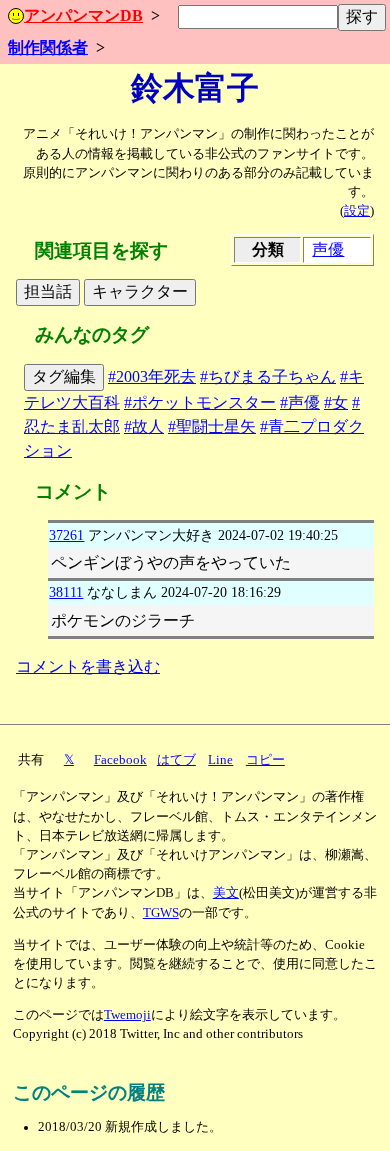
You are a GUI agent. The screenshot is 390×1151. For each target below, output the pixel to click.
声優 (328, 249)
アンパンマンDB (83, 15)
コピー (265, 760)
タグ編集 (64, 376)
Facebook (120, 760)
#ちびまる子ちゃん (268, 376)
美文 (226, 893)
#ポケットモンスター (200, 402)
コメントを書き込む (88, 666)
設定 (357, 211)
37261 (66, 535)
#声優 (300, 402)
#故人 (144, 426)
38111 (66, 592)
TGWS (161, 913)
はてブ (176, 760)
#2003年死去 (152, 376)
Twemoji (127, 1015)
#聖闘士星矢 (212, 426)
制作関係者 (48, 47)
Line (220, 760)
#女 (336, 402)
